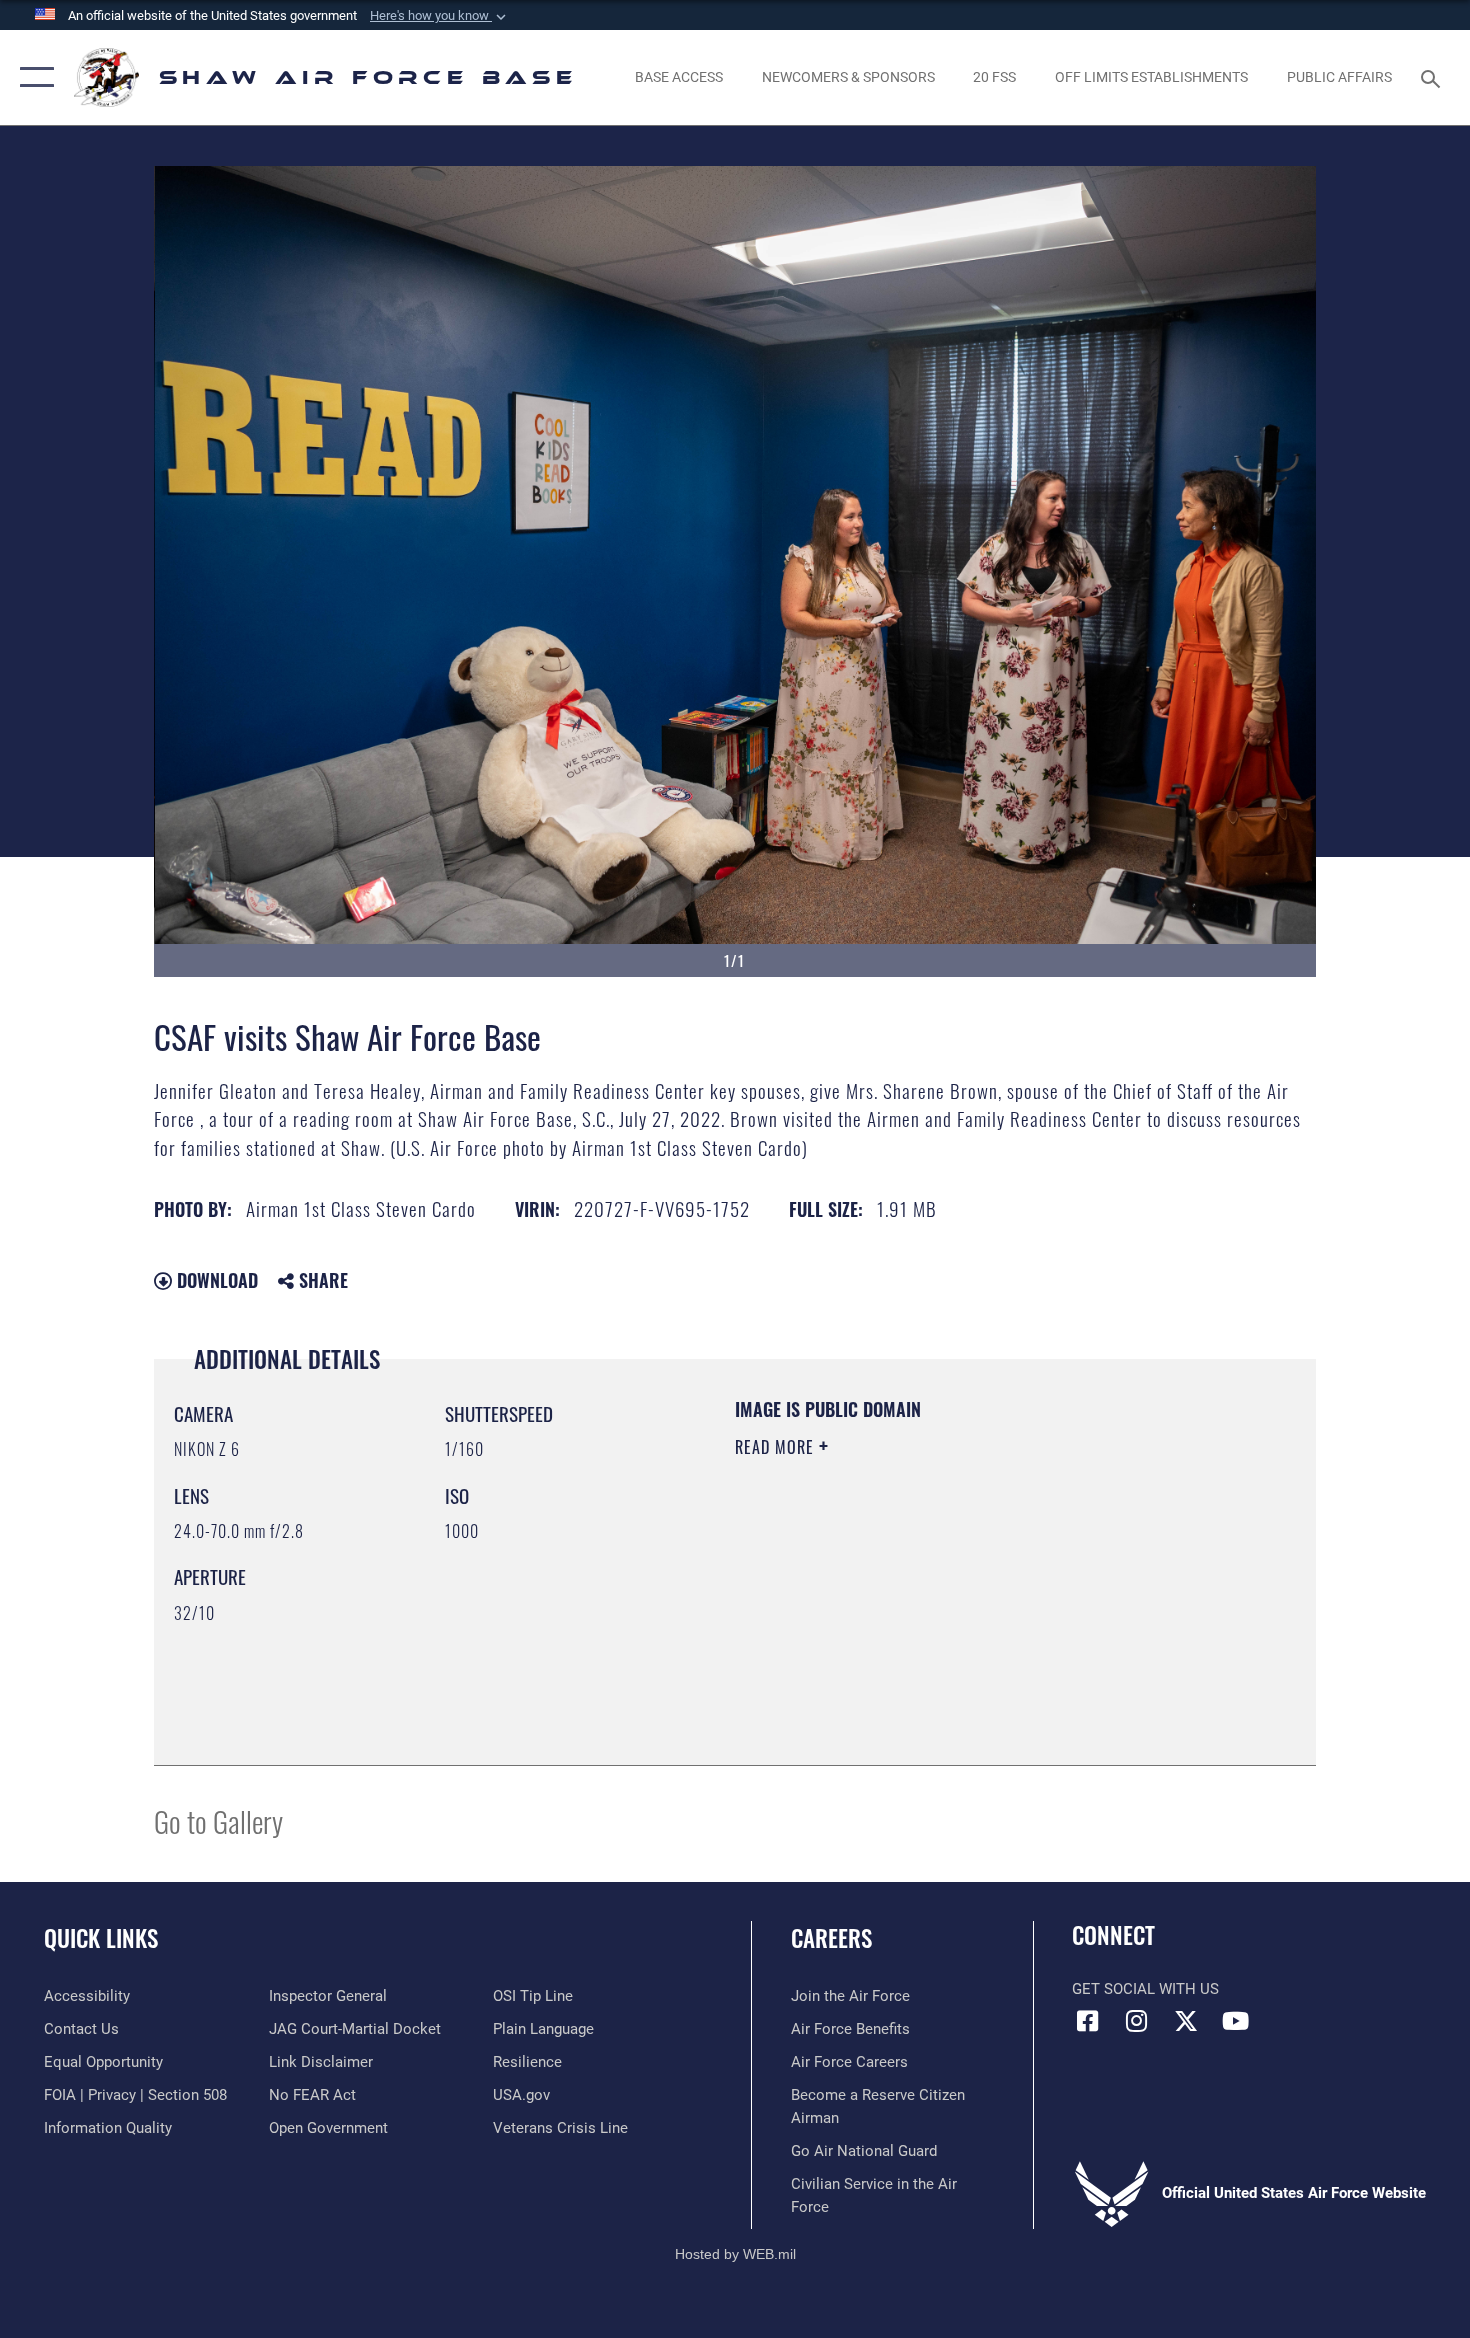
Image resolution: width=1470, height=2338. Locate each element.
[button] (440, 16)
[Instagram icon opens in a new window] (1137, 2021)
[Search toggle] (1433, 77)
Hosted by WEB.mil (735, 2254)
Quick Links (101, 1938)
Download (215, 1280)
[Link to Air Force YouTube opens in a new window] (1235, 2021)
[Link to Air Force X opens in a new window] (1186, 2021)
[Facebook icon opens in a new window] (1087, 2021)
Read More (777, 1447)
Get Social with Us (1145, 1989)
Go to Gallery (218, 1820)
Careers (831, 1938)
